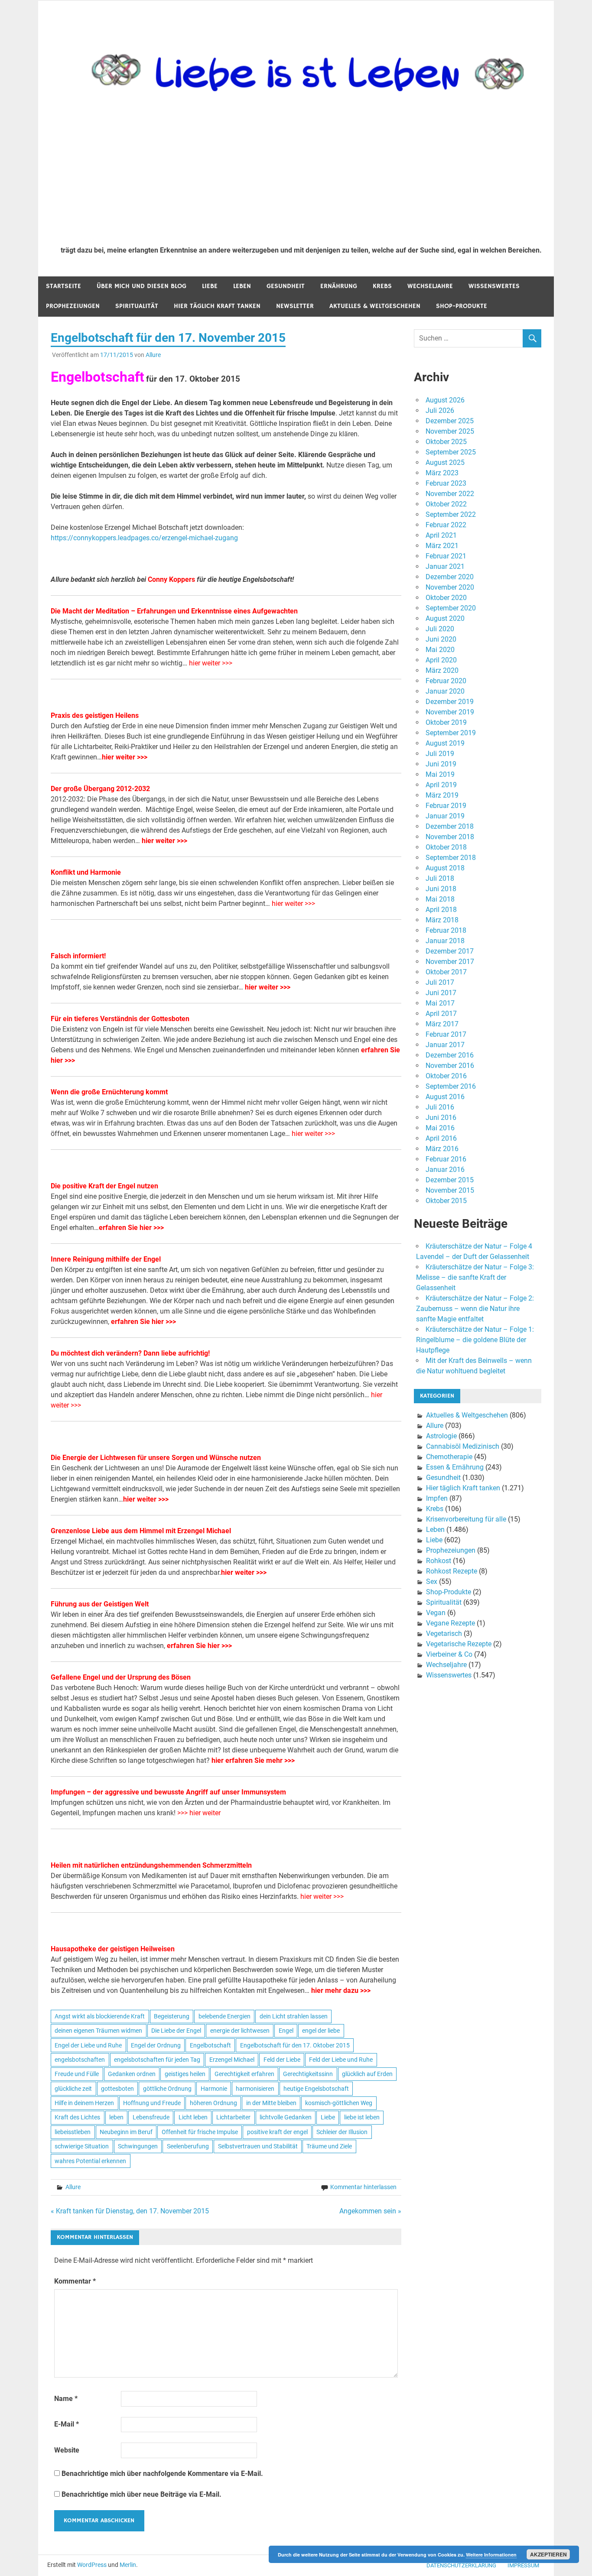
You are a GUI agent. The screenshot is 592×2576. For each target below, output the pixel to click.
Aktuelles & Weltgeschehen (375, 306)
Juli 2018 (440, 878)
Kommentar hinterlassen (363, 2187)
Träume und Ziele (329, 2146)
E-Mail (67, 2424)
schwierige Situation (82, 2146)
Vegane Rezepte (451, 1623)
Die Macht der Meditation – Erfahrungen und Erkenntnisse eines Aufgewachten (174, 611)
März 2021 (442, 546)
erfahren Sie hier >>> (131, 1228)
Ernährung (339, 286)
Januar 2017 (445, 1045)
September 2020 (451, 608)
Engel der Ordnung (156, 2045)
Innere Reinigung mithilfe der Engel (106, 1259)
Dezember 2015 (450, 1180)
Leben (242, 286)
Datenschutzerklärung (461, 2565)
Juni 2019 (441, 764)
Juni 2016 (441, 1118)
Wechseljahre (430, 286)
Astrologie (441, 1436)
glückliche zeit (73, 2089)
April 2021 (441, 535)
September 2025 (451, 452)
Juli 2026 (440, 410)
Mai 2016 (440, 1128)
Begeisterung (172, 2016)
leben (116, 2117)
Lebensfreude (151, 2117)
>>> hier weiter (199, 1813)
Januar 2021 (445, 566)
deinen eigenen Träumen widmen (98, 2031)
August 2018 (445, 868)
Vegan (436, 1613)
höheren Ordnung (213, 2103)
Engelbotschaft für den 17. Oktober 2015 (295, 2045)
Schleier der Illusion (342, 2132)
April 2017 (441, 1014)
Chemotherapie (449, 1457)
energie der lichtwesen (240, 2031)
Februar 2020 (446, 681)
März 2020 (442, 670)
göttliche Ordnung (167, 2089)
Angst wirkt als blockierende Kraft (100, 2016)
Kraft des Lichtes (77, 2117)
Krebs (382, 286)
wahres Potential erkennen (90, 2161)
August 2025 (445, 462)
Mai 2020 (440, 650)
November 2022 (450, 494)
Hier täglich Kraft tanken (217, 306)
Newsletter (295, 306)
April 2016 (441, 1138)
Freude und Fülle (77, 2074)
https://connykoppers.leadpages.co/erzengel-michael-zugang (144, 538)
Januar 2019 (445, 816)
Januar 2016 (445, 1170)
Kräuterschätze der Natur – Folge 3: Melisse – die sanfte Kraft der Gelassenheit (475, 1277)
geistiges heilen (185, 2074)
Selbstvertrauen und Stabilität (258, 2146)
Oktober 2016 (446, 1076)
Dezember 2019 (450, 702)
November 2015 (450, 1190)
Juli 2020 (440, 629)
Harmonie (214, 2089)
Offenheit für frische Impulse (200, 2132)
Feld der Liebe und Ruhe (341, 2060)
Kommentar (75, 2281)
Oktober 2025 (446, 442)
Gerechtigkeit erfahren (244, 2074)
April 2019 (441, 785)
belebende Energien (224, 2016)
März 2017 (442, 1024)
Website (67, 2450)
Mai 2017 (440, 1003)
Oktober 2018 (446, 847)
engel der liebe (321, 2031)
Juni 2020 (441, 639)
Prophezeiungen (73, 306)
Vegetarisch (444, 1634)
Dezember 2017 (450, 951)
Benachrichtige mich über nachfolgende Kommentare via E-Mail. (162, 2474)
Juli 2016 (440, 1107)
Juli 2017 (440, 982)
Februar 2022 (446, 525)
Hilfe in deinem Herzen (84, 2103)
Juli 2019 (440, 754)
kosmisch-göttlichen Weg (339, 2103)
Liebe (210, 286)
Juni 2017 (441, 993)
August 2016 (445, 1097)
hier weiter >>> (211, 663)
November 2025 (450, 431)
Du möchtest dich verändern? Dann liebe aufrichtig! (130, 1353)
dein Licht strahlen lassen (294, 2016)
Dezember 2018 (450, 826)
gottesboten (117, 2089)
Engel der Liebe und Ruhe (88, 2045)
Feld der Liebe (282, 2060)
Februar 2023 (446, 483)
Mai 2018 (440, 899)
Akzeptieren (548, 2554)
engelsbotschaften (80, 2060)
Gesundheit (286, 286)
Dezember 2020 (450, 577)
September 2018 (451, 858)
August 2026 (445, 400)
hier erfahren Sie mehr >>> (253, 1760)
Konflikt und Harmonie (86, 872)
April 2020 (441, 660)
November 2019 (450, 712)
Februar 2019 (446, 806)
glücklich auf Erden (367, 2074)
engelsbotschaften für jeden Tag (157, 2060)
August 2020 (445, 618)
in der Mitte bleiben (271, 2103)
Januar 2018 (445, 941)
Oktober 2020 (446, 598)
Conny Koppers (171, 579)
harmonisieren (255, 2089)
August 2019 (445, 743)
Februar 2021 (446, 556)
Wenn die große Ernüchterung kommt (109, 1092)
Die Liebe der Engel (176, 2031)
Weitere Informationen (491, 2555)
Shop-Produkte (462, 306)
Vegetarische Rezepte (459, 1644)
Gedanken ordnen (132, 2074)
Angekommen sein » (370, 2211)
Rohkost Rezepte (452, 1571)
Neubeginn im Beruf (126, 2132)
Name (66, 2399)
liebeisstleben (73, 2132)
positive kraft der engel (277, 2132)
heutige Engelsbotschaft (316, 2089)
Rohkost (439, 1561)
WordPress (92, 2565)
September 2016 (451, 1086)
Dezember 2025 (450, 421)
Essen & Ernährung (455, 1467)
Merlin (128, 2565)
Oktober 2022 (446, 504)
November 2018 (450, 837)
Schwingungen (138, 2146)
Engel (286, 2031)
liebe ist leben (362, 2117)
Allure (153, 355)
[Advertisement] (301, 174)
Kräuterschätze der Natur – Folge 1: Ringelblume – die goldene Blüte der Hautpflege (475, 1340)
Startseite (63, 286)
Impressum (523, 2565)
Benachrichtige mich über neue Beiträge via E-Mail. (141, 2494)
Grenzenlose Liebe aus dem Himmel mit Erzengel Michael (141, 1531)
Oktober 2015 (446, 1201)
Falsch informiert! (78, 956)
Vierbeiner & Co (449, 1654)
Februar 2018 (446, 930)
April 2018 (441, 910)
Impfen (437, 1498)
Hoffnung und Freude (152, 2103)
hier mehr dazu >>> (341, 1990)
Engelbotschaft (210, 2045)
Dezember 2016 (450, 1055)
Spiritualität (137, 306)
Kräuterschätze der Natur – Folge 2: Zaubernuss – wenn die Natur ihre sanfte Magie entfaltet (475, 1309)
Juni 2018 (441, 889)
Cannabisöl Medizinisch (463, 1446)
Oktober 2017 (446, 972)
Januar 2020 (445, 691)
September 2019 (451, 733)
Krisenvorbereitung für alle (466, 1519)
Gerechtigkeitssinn (308, 2074)
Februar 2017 (446, 1034)
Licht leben (193, 2117)
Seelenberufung (188, 2146)
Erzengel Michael (232, 2060)
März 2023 (442, 473)
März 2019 (442, 795)
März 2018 (442, 920)
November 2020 (450, 587)
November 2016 (450, 1066)
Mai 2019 (440, 774)
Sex (432, 1582)
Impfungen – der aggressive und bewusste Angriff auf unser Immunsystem (168, 1792)
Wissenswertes (494, 286)
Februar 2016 (446, 1159)
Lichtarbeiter (233, 2117)
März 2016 (442, 1149)
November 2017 (450, 962)
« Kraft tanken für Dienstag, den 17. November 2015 (130, 2211)
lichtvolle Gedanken (286, 2117)
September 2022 (451, 514)
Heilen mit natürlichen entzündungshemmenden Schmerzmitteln (151, 1865)
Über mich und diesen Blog (141, 286)
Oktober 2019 (446, 722)
